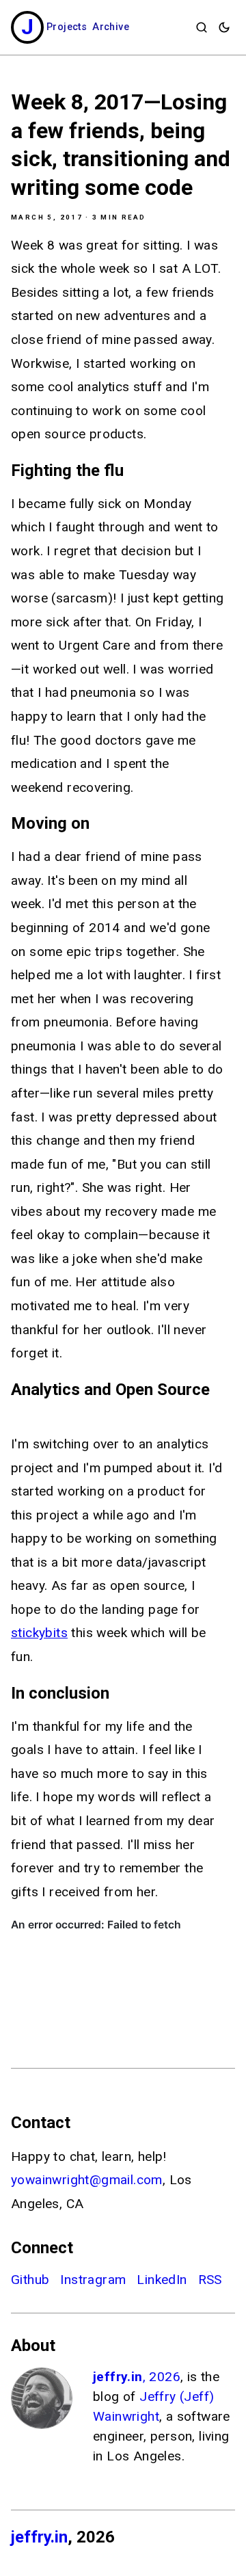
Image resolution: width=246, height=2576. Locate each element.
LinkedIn (162, 2280)
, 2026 (137, 2377)
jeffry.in (39, 2537)
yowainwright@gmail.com (87, 2180)
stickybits (39, 1633)
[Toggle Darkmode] (224, 27)
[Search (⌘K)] (202, 27)
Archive (111, 27)
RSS (210, 2280)
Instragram (93, 2280)
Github (30, 2280)
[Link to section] (133, 470)
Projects (67, 27)
